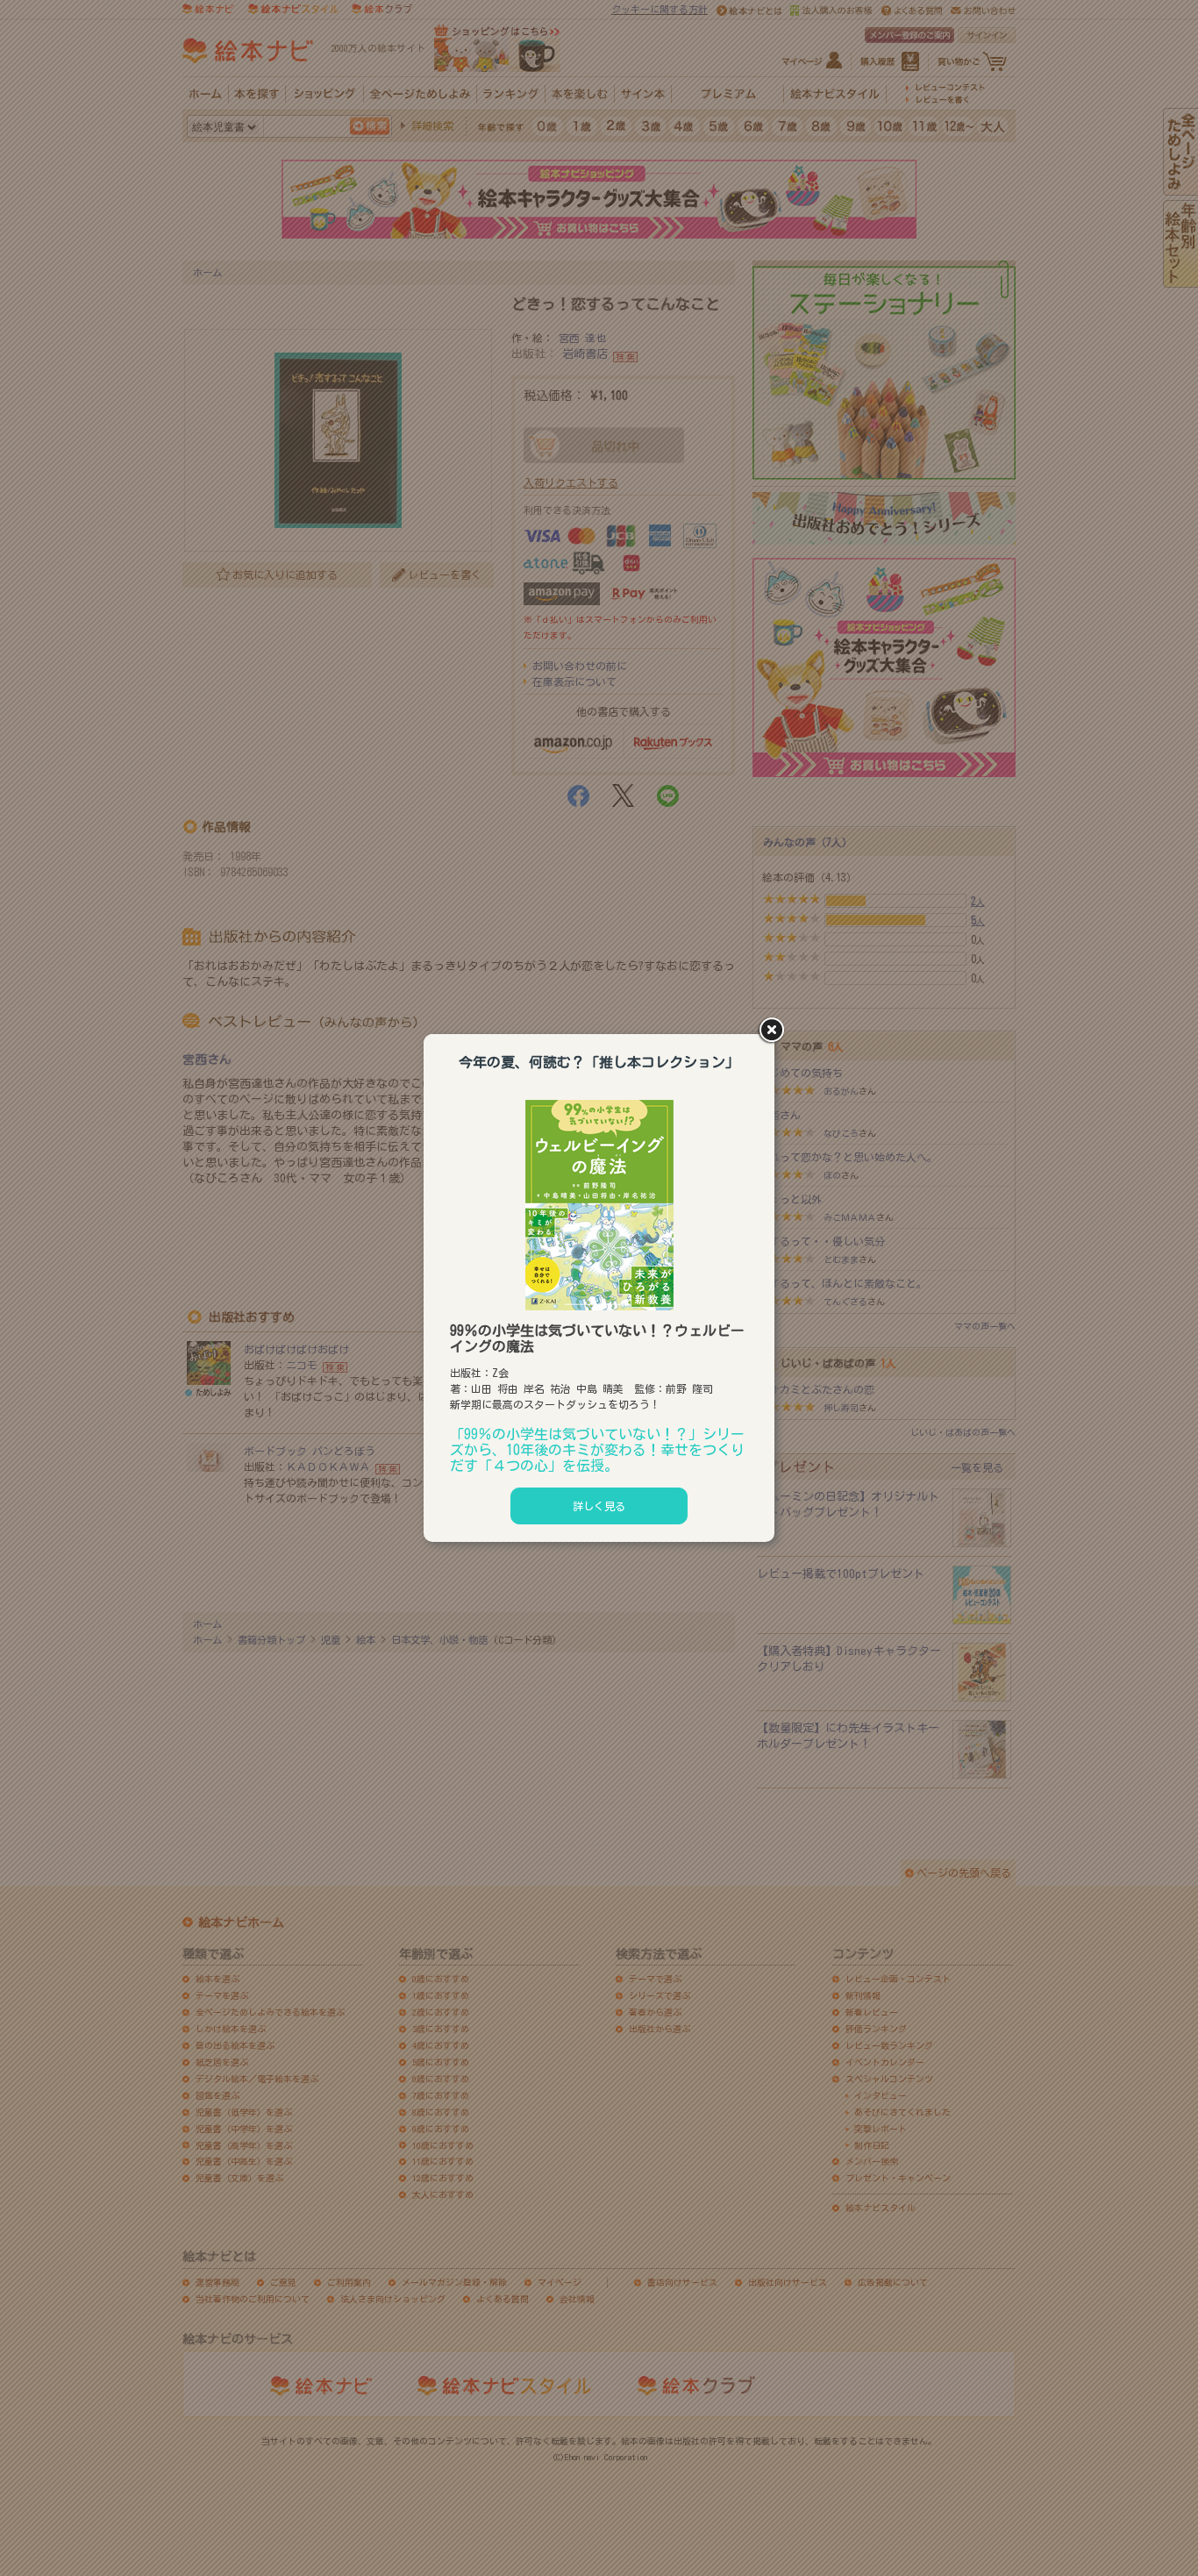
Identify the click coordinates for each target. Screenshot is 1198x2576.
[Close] (774, 1031)
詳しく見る (599, 1506)
